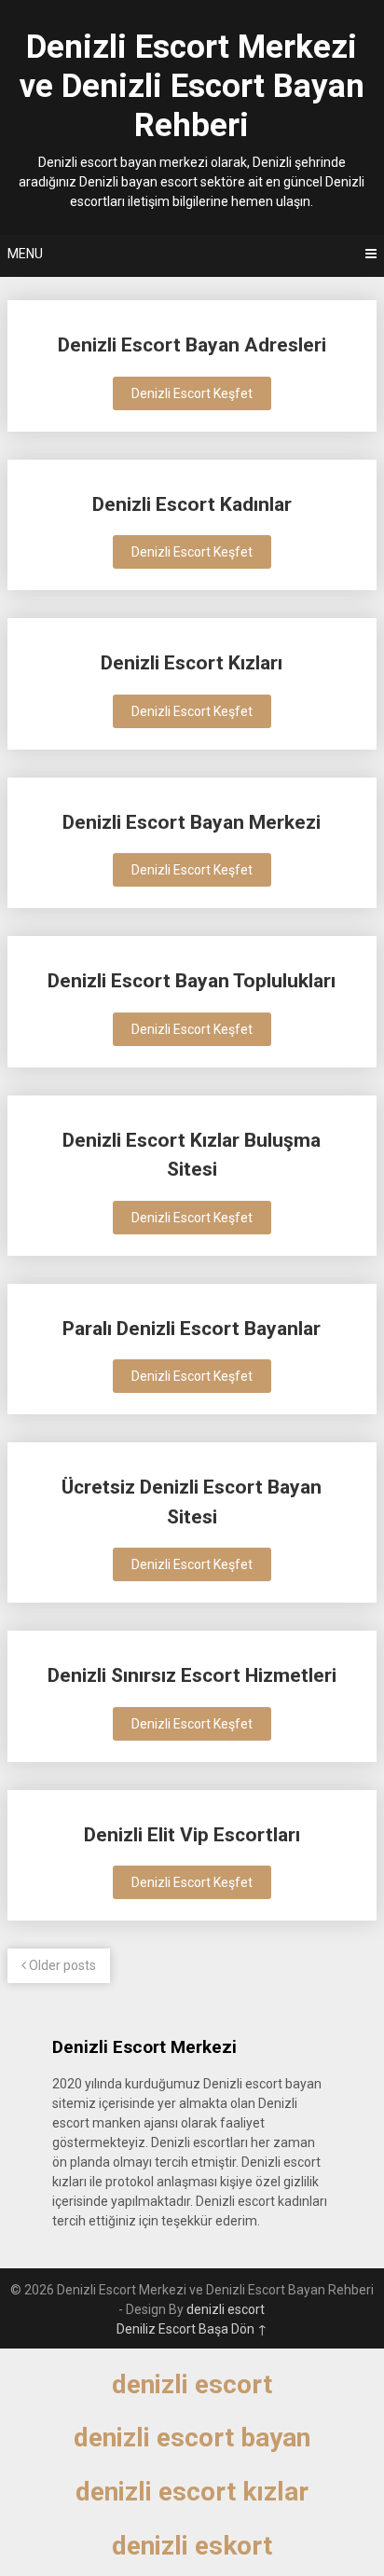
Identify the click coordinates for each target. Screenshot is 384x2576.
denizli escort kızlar (192, 2492)
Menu (25, 254)
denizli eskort (192, 2546)
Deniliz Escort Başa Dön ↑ (192, 2329)
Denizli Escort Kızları (192, 663)
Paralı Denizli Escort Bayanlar (192, 1329)
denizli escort (226, 2309)
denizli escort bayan (192, 2438)
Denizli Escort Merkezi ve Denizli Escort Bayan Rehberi (192, 86)
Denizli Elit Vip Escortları (192, 1835)
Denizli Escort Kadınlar (192, 504)
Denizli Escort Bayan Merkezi (192, 822)
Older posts (61, 1965)
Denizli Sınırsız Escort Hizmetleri (192, 1675)
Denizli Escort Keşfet (192, 393)
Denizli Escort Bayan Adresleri (192, 345)
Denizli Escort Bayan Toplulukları (192, 981)
